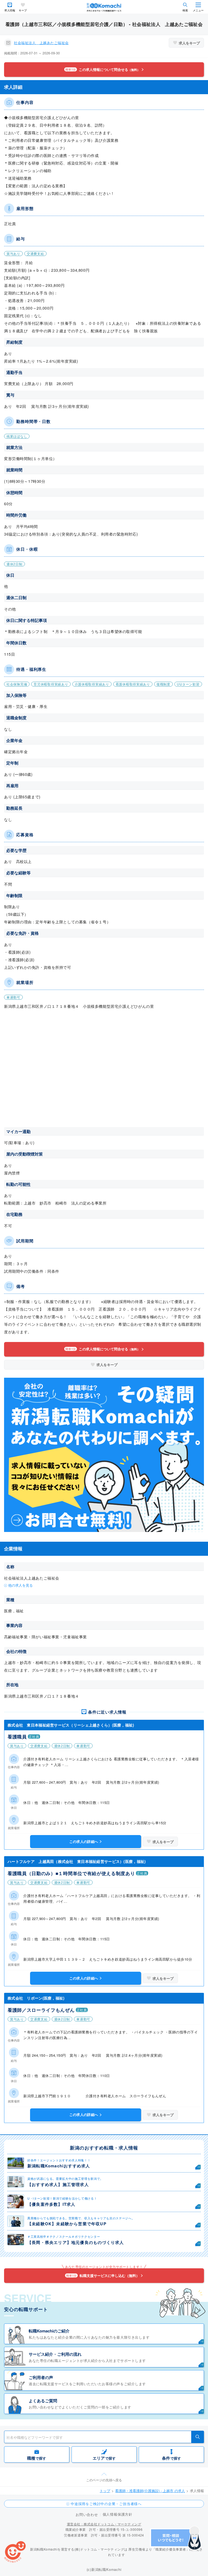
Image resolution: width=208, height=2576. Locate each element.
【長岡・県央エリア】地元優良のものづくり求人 (76, 2242)
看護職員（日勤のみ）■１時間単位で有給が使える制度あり (71, 1873)
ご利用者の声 (41, 2377)
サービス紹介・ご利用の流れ (55, 2354)
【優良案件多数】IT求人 (51, 2204)
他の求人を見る (20, 1585)
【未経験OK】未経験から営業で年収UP (67, 2224)
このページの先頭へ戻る (104, 2480)
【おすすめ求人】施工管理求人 (58, 2184)
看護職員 (17, 1737)
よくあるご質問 (43, 2401)
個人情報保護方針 (118, 2514)
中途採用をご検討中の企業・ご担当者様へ (106, 2504)
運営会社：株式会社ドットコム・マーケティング (104, 2524)
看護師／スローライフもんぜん (41, 2010)
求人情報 (10, 10)
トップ (105, 2491)
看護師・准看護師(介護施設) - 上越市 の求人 (150, 2491)
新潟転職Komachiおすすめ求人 (59, 2166)
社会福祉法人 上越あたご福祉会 (41, 43)
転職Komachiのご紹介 (49, 2331)
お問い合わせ (87, 2514)
